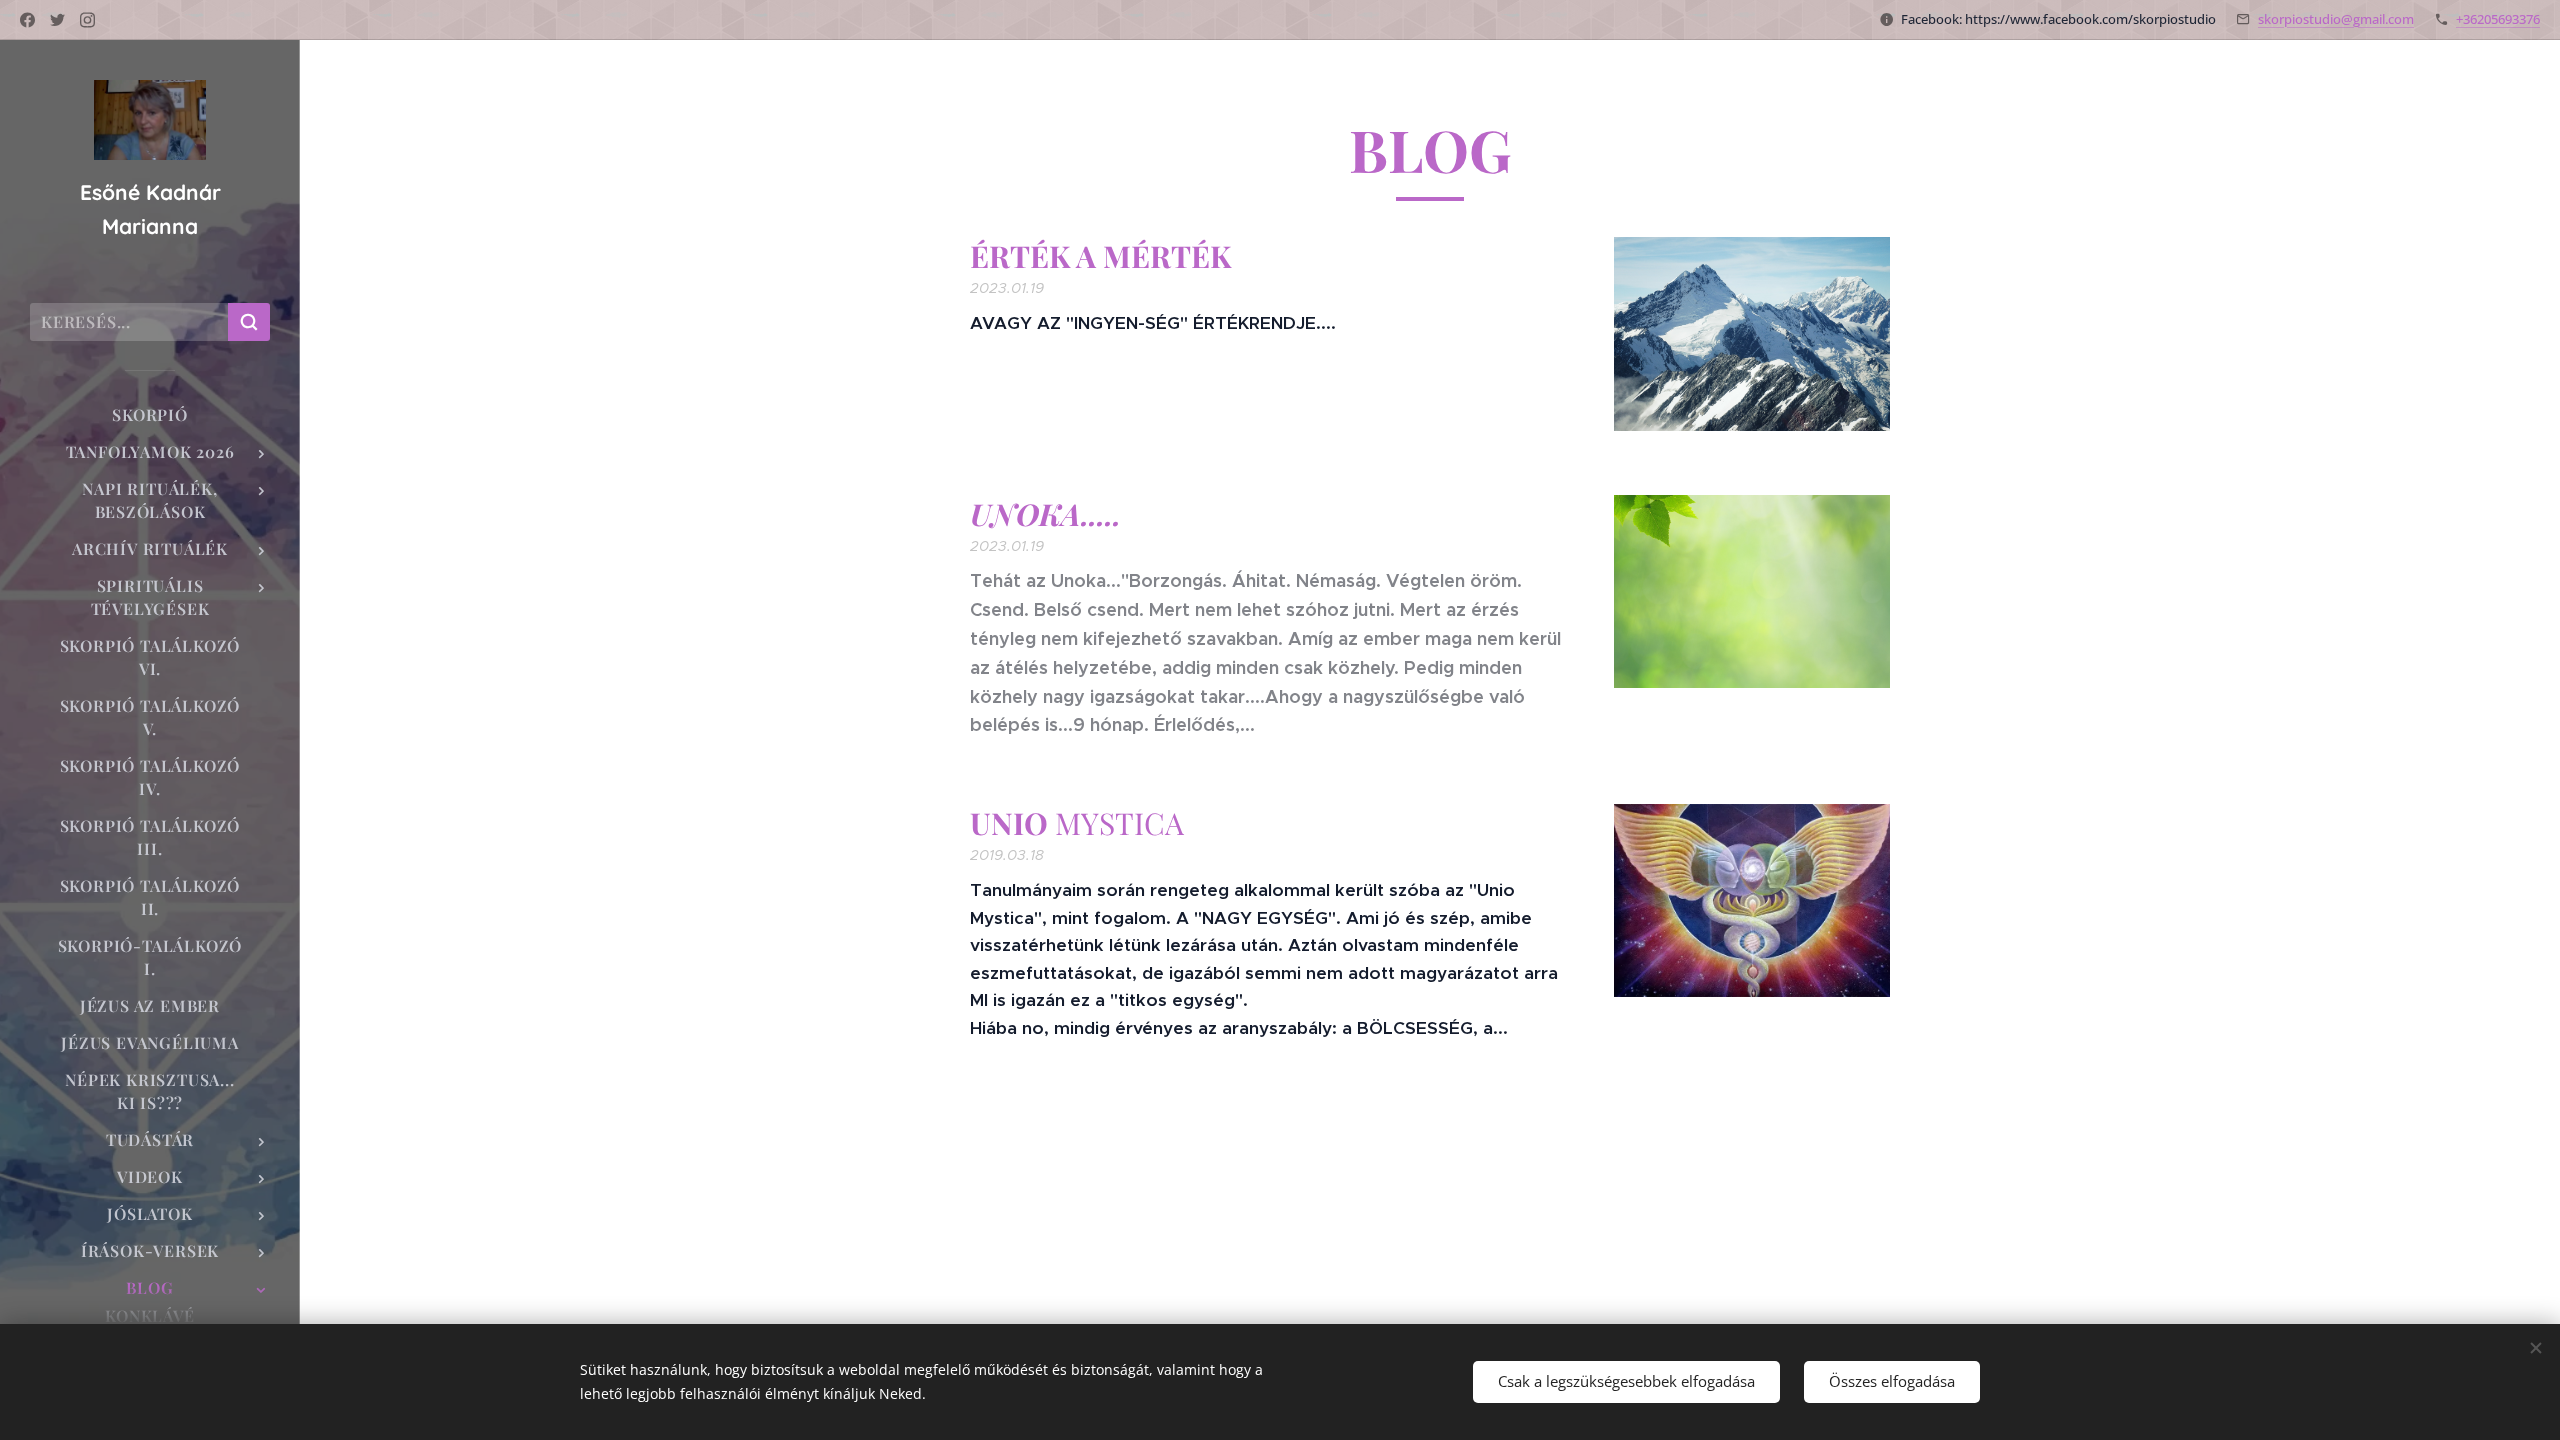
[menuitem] (150, 414)
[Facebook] (27, 20)
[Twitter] (57, 20)
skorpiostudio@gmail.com (2336, 19)
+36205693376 (2498, 19)
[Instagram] (87, 20)
